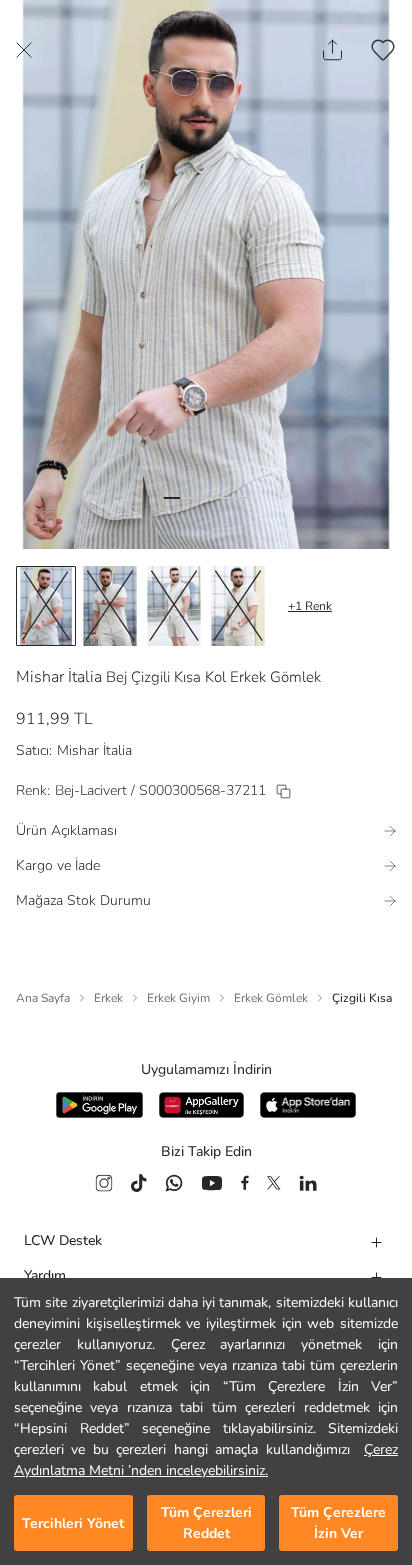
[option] (46, 606)
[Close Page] (24, 50)
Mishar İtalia (59, 677)
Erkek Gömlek (271, 998)
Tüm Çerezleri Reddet (206, 1523)
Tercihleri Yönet (73, 1523)
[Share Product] (332, 50)
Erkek (108, 998)
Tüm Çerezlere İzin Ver (338, 1523)
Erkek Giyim (178, 998)
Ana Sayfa (43, 998)
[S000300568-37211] (283, 791)
